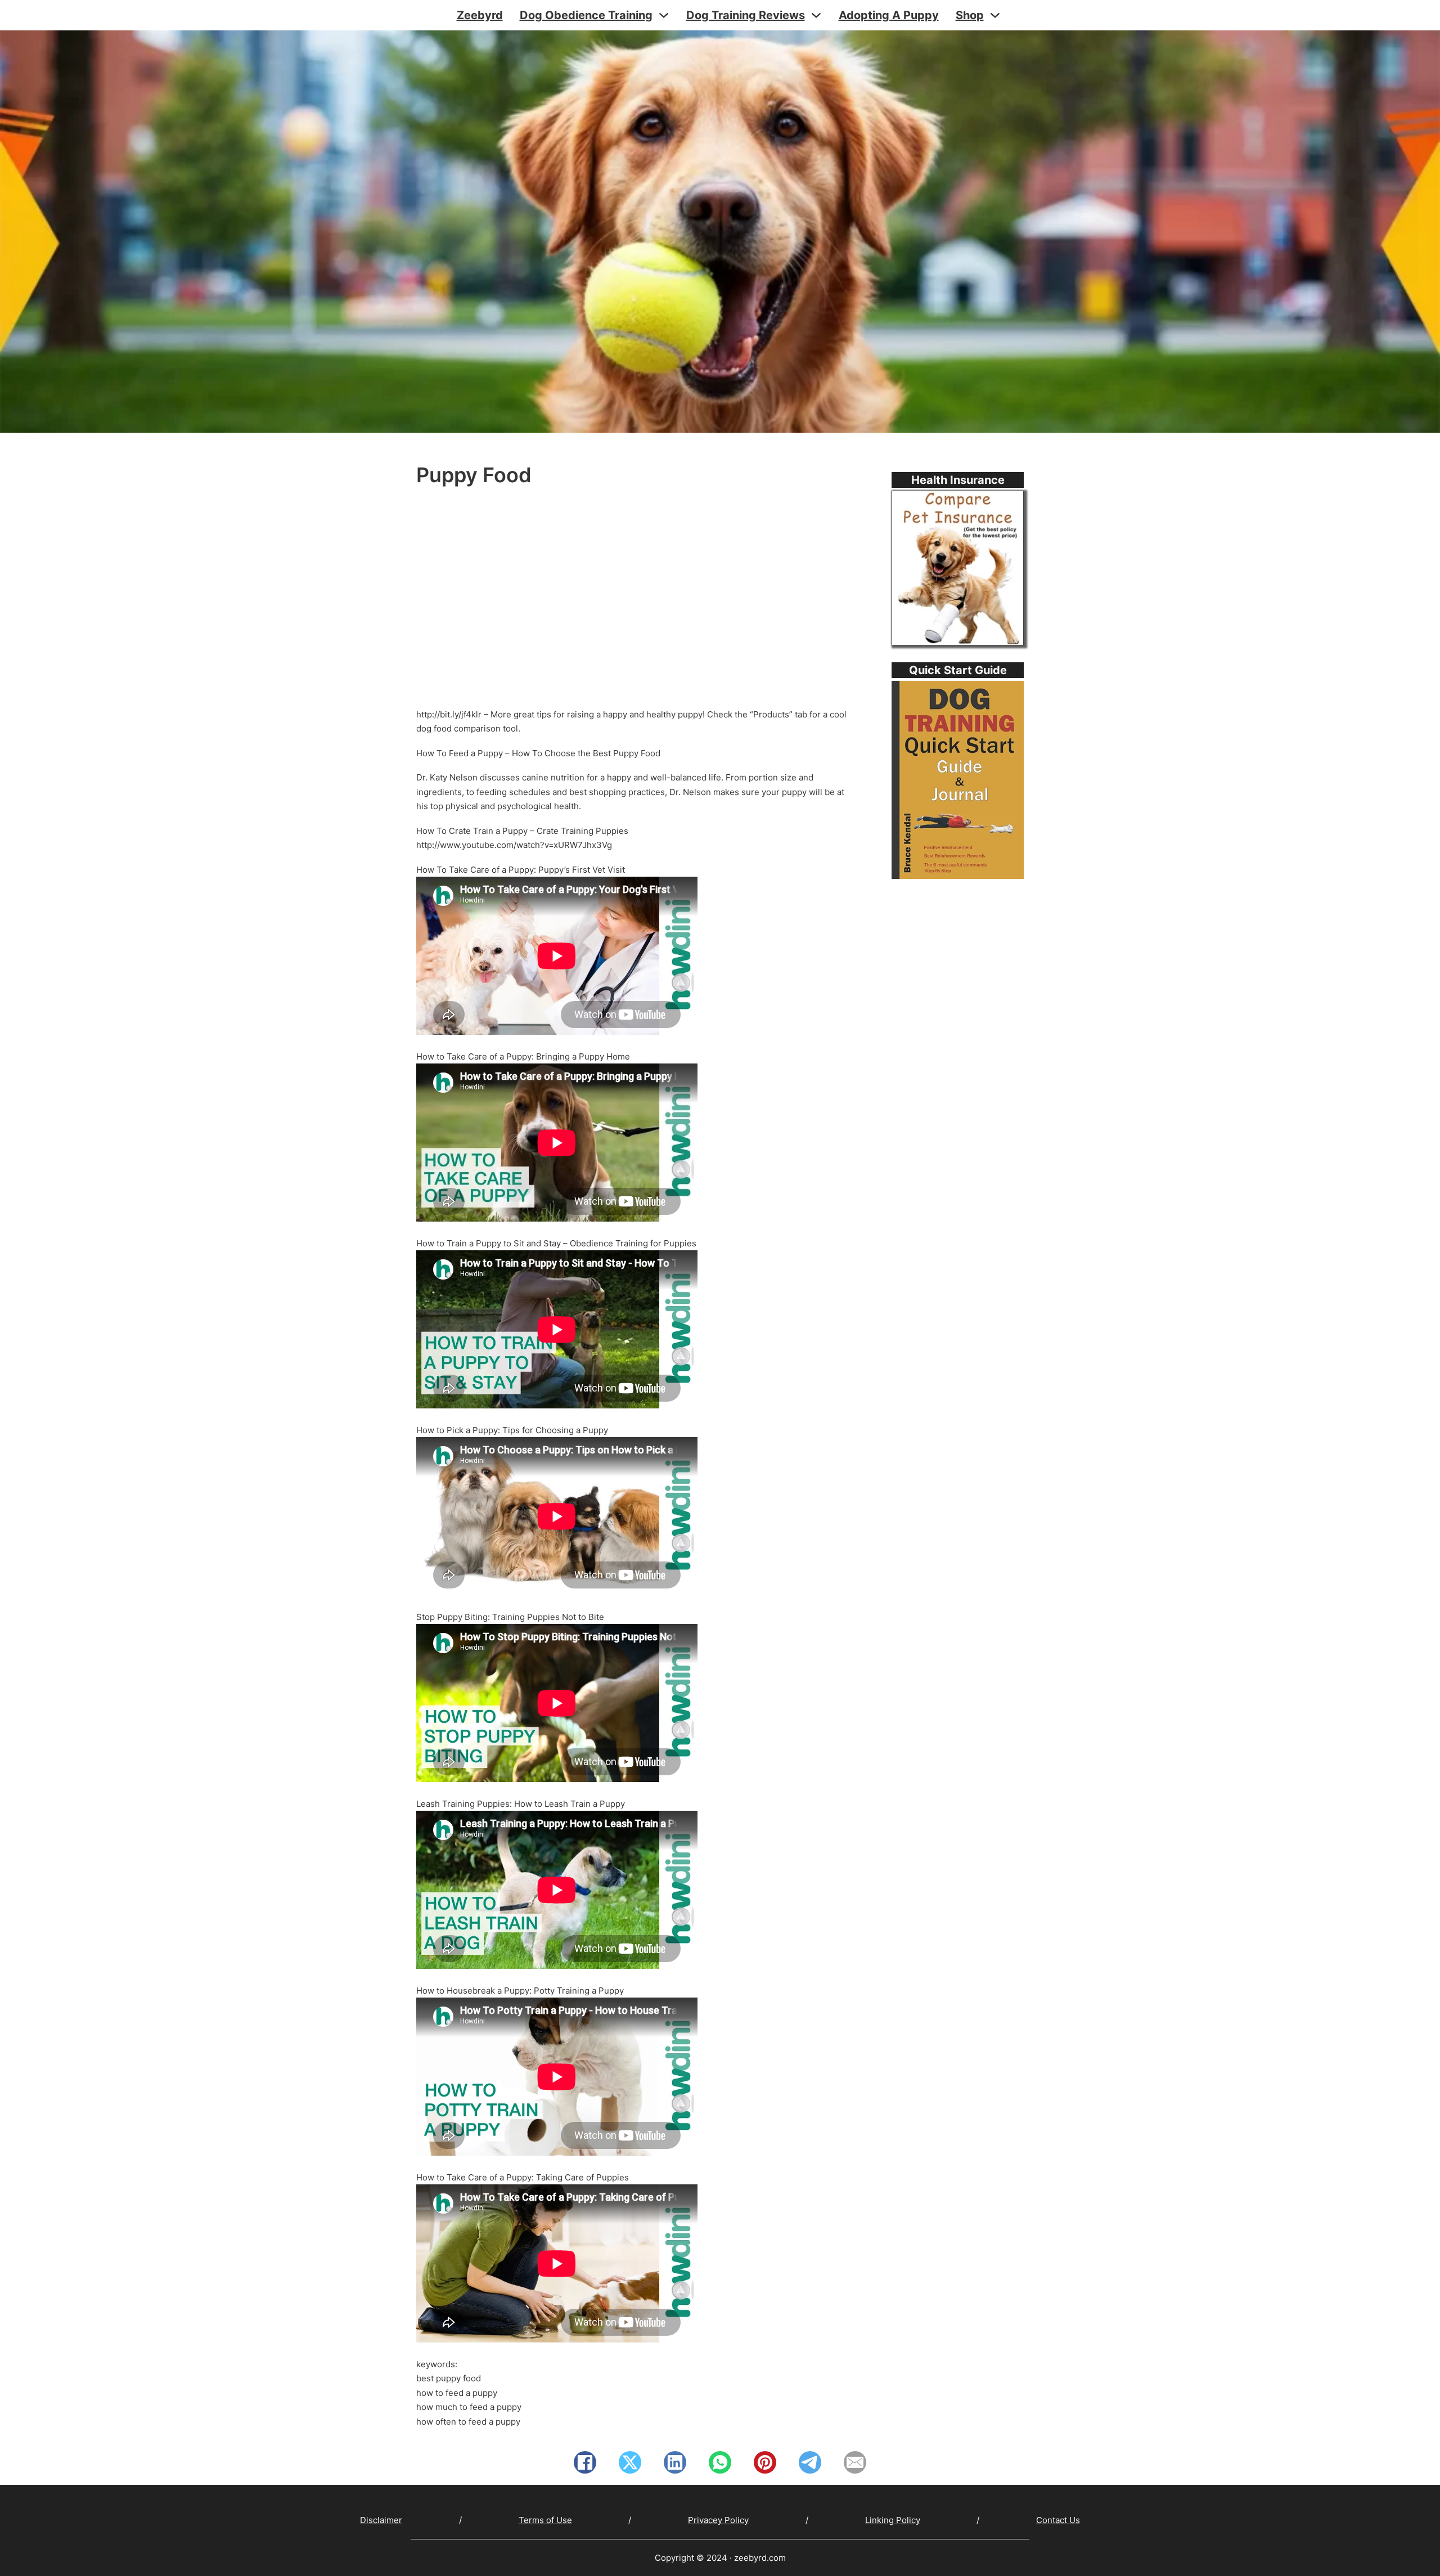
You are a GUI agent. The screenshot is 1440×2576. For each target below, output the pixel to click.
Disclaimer (381, 2520)
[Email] (855, 2462)
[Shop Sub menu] (995, 15)
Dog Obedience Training (586, 15)
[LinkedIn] (675, 2462)
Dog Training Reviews (746, 15)
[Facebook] (585, 2462)
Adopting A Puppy (889, 15)
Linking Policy (893, 2520)
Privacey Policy (718, 2520)
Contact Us (1058, 2520)
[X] (630, 2462)
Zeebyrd (480, 15)
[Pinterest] (765, 2462)
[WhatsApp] (720, 2462)
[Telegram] (810, 2462)
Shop (970, 15)
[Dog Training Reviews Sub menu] (816, 15)
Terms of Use (545, 2520)
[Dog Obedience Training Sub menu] (664, 15)
